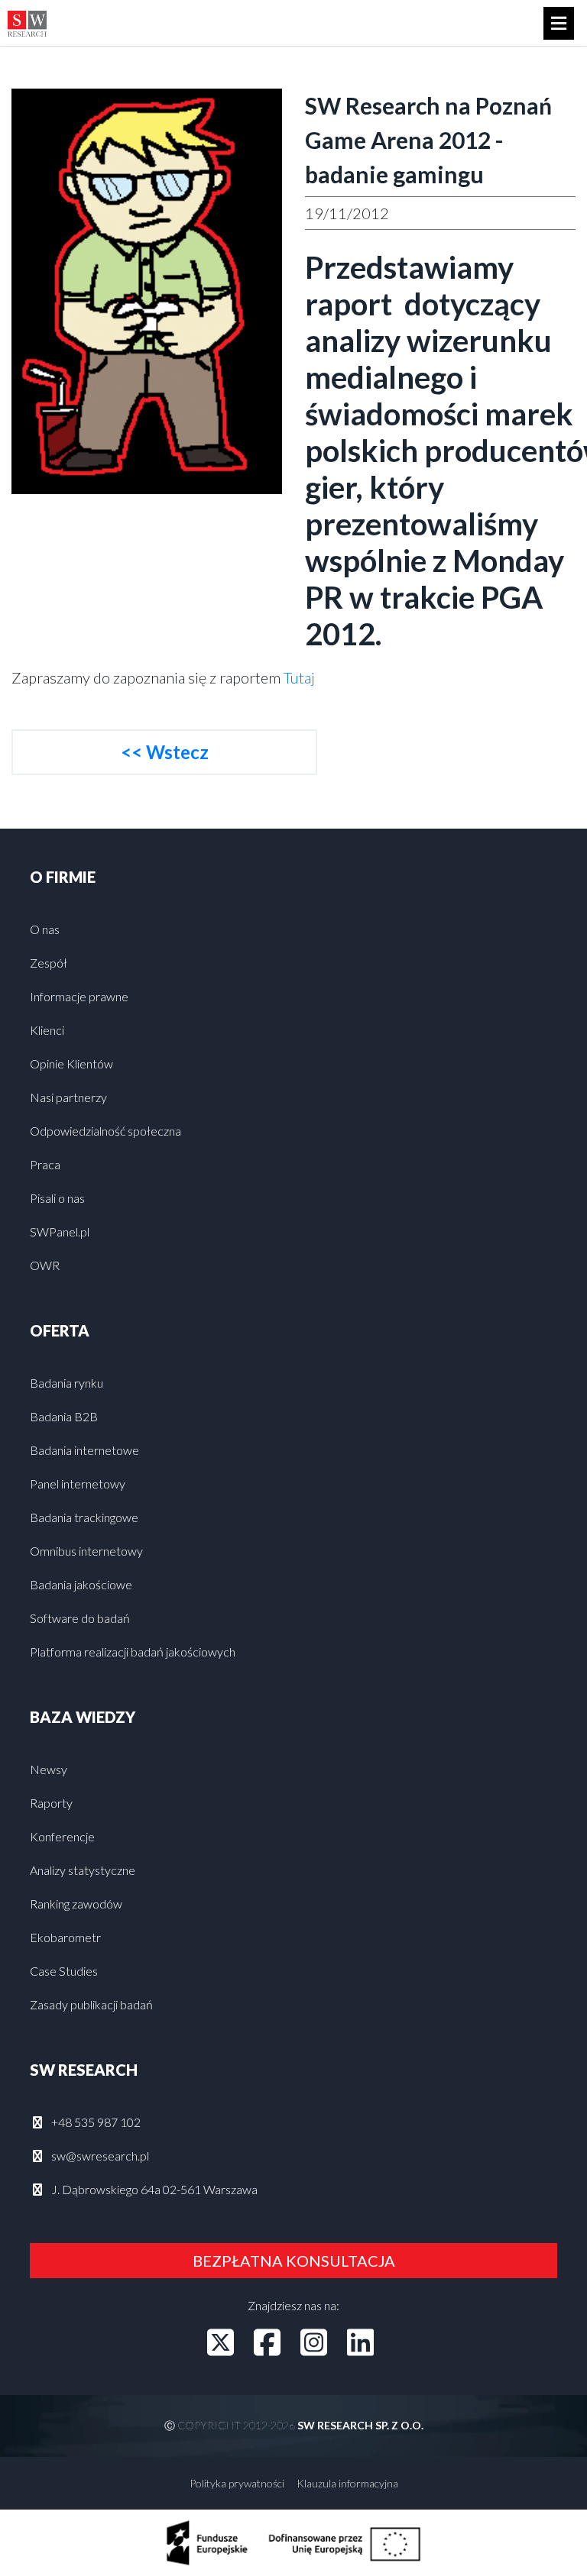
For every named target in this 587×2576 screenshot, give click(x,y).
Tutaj (299, 677)
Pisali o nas (57, 1198)
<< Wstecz (165, 752)
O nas (45, 929)
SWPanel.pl (60, 1231)
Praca (45, 1164)
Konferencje (62, 1836)
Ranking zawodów (76, 1904)
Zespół (49, 963)
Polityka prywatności (237, 2483)
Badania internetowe (84, 1450)
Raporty (51, 1803)
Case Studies (64, 1971)
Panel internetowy (78, 1484)
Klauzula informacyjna (347, 2483)
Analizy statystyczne (83, 1870)
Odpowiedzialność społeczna (105, 1131)
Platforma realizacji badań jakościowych (133, 1652)
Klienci (47, 1030)
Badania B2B (64, 1416)
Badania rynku (66, 1383)
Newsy (49, 1769)
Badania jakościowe (81, 1584)
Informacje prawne (79, 996)
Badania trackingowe (84, 1517)
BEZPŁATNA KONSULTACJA (294, 2261)
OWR (45, 1265)
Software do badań (80, 1618)
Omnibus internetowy (86, 1551)
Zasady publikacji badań (91, 2004)
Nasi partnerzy (68, 1097)
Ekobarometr (65, 1937)
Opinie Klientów (71, 1063)
